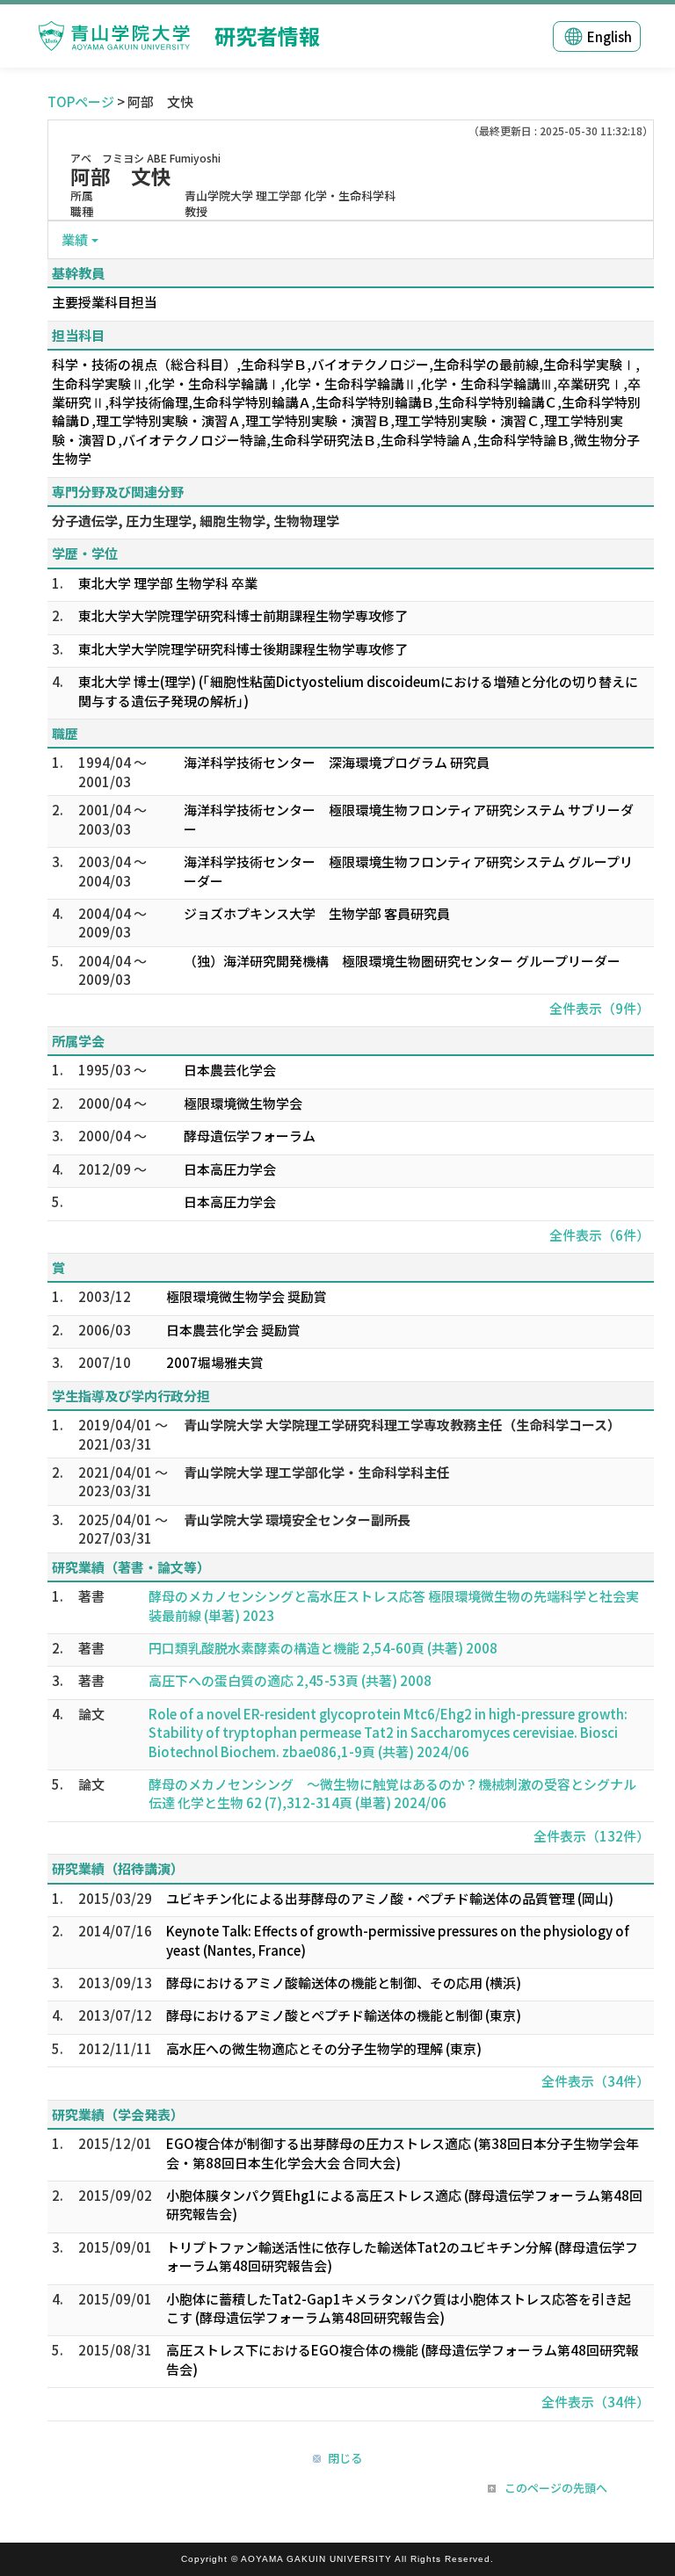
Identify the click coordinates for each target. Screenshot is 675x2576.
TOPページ (81, 101)
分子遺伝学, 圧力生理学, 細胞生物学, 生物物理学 (196, 521)
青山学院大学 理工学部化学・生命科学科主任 (317, 1472)
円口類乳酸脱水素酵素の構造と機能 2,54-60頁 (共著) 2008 (323, 1648)
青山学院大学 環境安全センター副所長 (297, 1520)
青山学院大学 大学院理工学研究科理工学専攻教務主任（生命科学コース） (402, 1425)
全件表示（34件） (595, 2081)
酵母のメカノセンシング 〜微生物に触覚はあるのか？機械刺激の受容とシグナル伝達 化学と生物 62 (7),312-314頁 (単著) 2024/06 (392, 1793)
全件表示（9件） (599, 1008)
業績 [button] (75, 239)
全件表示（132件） (592, 1836)
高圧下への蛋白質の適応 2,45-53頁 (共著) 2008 (290, 1680)
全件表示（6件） (599, 1235)
